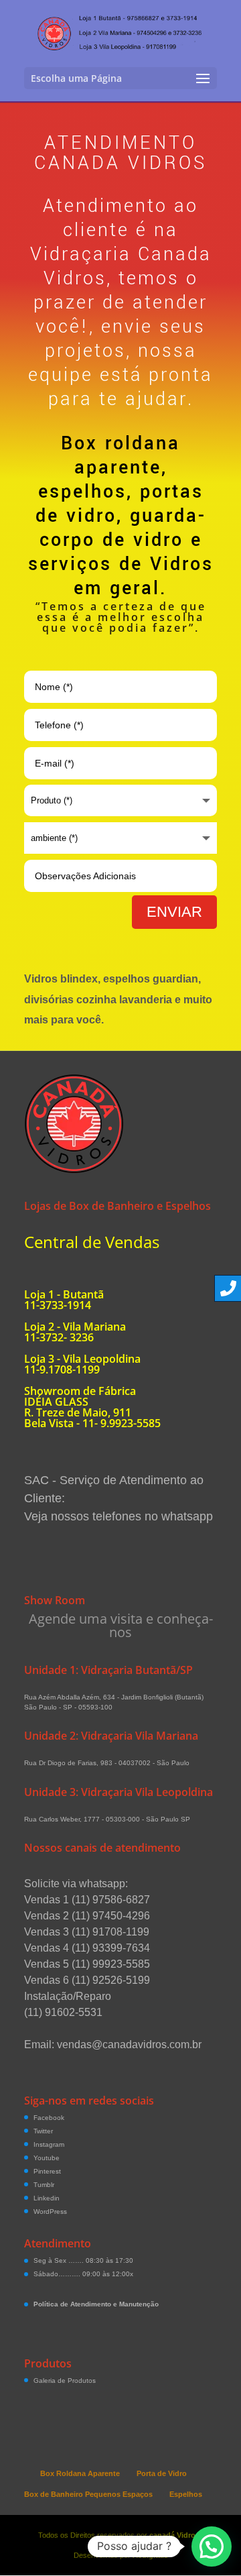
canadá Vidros (174, 2535)
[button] (212, 2546)
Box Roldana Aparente (80, 2473)
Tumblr (44, 2185)
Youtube (47, 2158)
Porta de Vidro (162, 2473)
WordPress (50, 2211)
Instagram (49, 2144)
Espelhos (186, 2494)
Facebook (49, 2118)
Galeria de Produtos (65, 2381)
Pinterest (47, 2171)
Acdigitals (150, 2555)
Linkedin (47, 2198)
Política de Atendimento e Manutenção (96, 2304)
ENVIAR (174, 912)
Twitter (43, 2131)
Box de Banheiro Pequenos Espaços (88, 2494)
